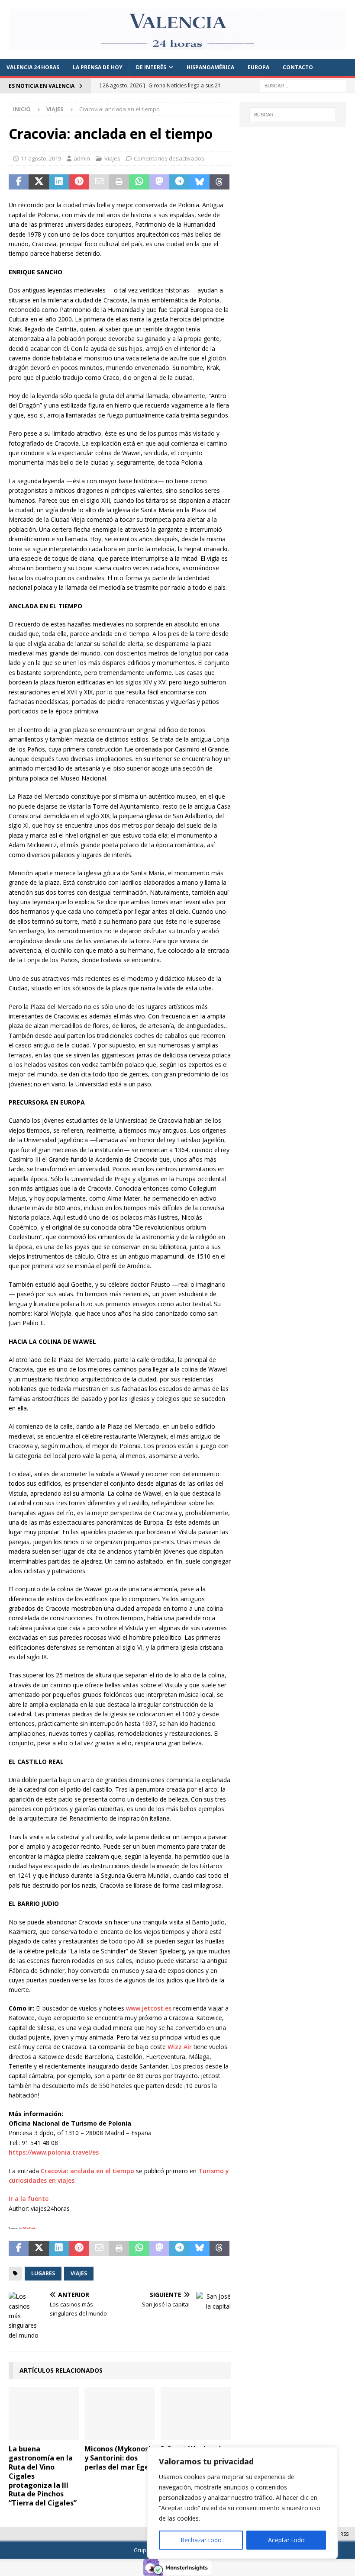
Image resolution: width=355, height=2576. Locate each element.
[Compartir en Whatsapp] (139, 182)
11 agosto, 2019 (41, 158)
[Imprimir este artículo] (119, 182)
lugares (43, 2273)
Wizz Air (180, 2047)
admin (82, 158)
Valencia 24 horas (33, 67)
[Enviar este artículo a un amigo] (99, 182)
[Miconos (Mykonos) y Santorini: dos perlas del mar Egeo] (120, 2414)
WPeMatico (30, 2228)
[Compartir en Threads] (219, 182)
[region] (242, 2503)
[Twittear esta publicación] (39, 182)
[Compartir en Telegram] (179, 182)
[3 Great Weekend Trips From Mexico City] (196, 2414)
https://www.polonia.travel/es (54, 2152)
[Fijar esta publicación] (79, 182)
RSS (344, 2534)
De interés (151, 67)
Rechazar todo (201, 2540)
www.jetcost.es (149, 2008)
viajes (79, 2273)
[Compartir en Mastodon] (159, 182)
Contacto (298, 67)
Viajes (112, 158)
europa (258, 67)
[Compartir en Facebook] (19, 182)
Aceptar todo (286, 2540)
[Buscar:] (303, 85)
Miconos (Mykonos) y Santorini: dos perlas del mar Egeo (119, 2458)
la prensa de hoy (98, 67)
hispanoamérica (210, 67)
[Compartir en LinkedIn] (59, 182)
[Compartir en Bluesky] (200, 182)
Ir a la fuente (29, 2199)
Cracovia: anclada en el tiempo (87, 2171)
